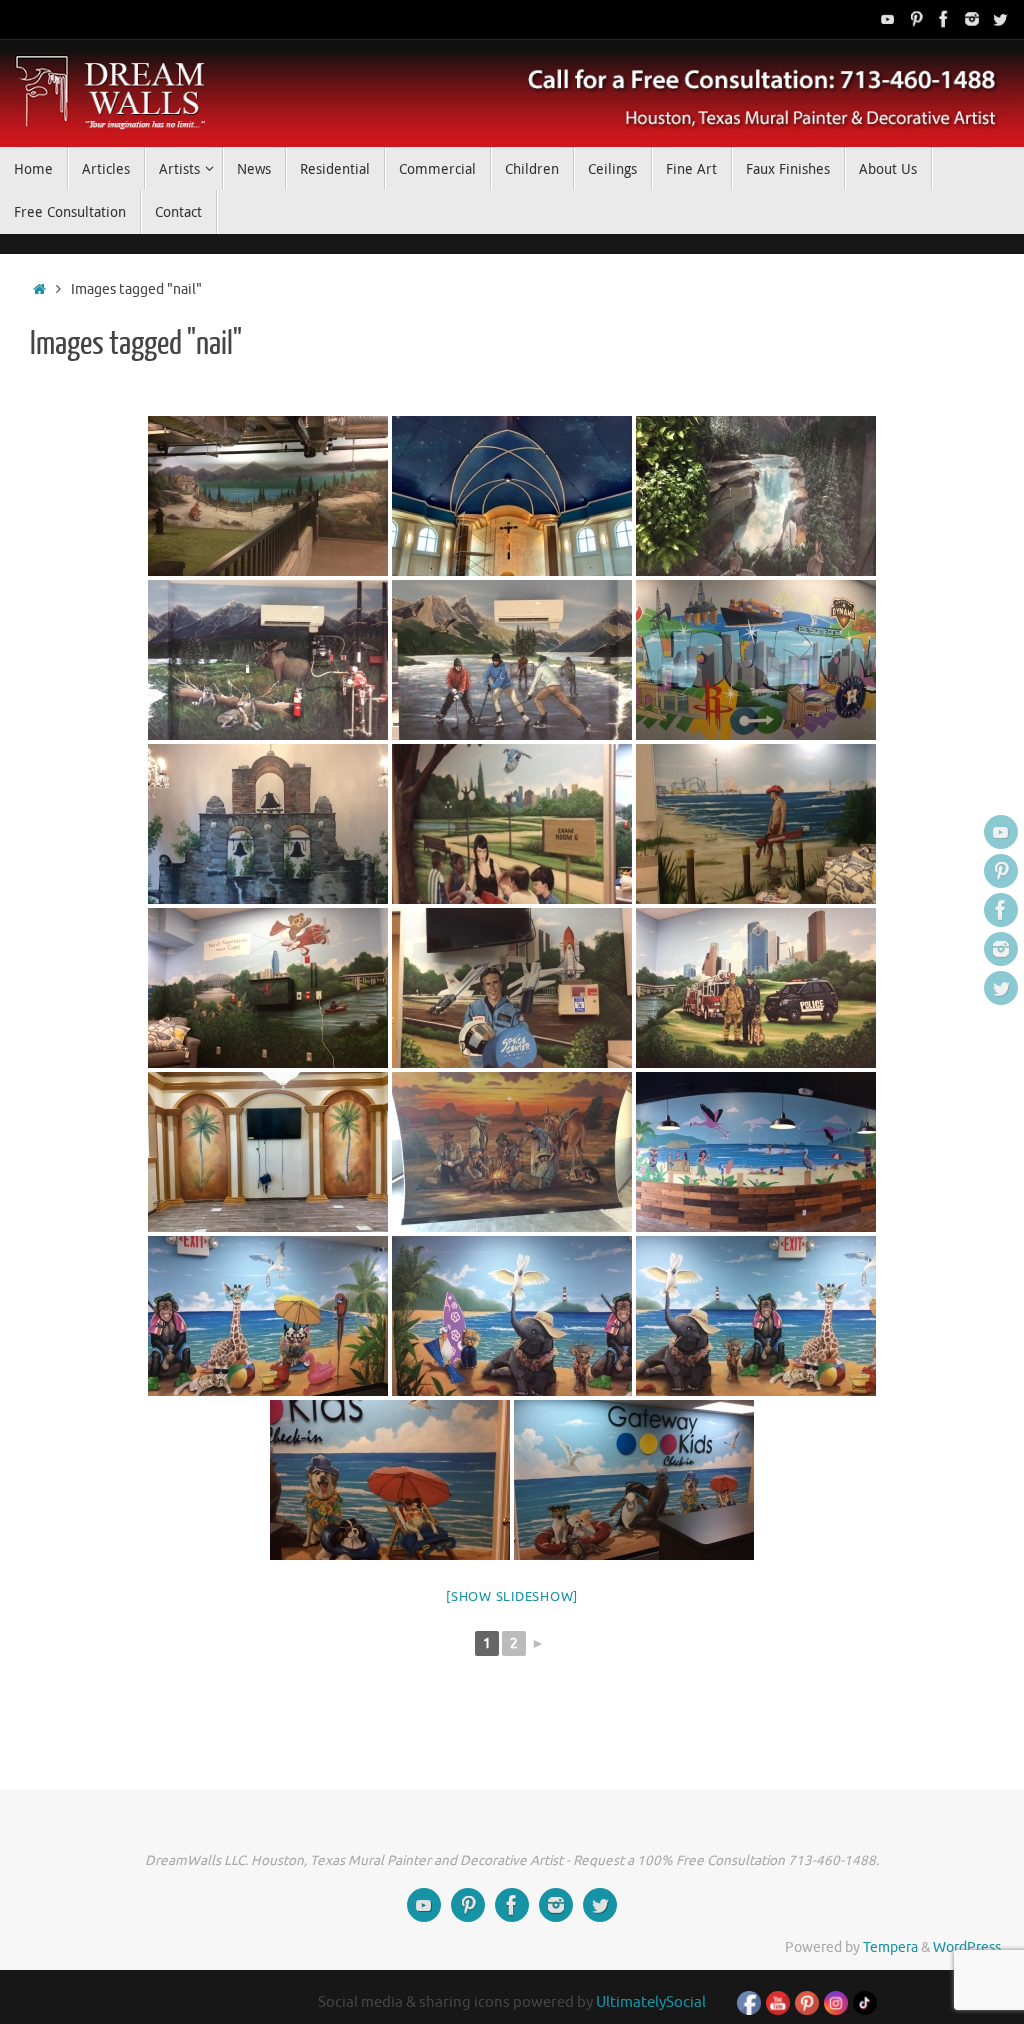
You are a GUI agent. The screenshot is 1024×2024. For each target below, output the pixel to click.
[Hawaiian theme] (756, 1152)
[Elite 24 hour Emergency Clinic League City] (512, 824)
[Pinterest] (916, 19)
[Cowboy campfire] (512, 1152)
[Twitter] (1000, 19)
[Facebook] (944, 19)
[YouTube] (888, 19)
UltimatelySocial (651, 2002)
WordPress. (968, 1947)
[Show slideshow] (512, 1596)
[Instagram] (972, 19)
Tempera (890, 1947)
